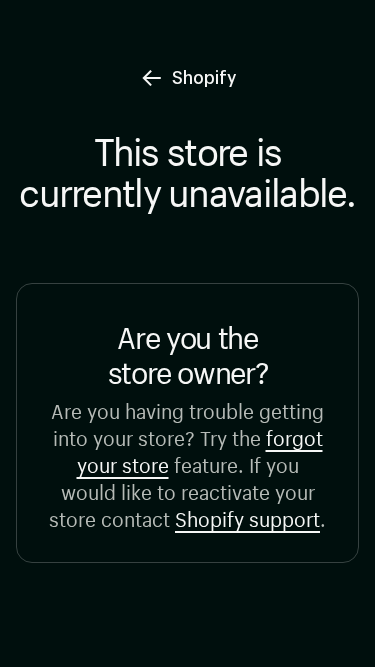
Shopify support (247, 516)
